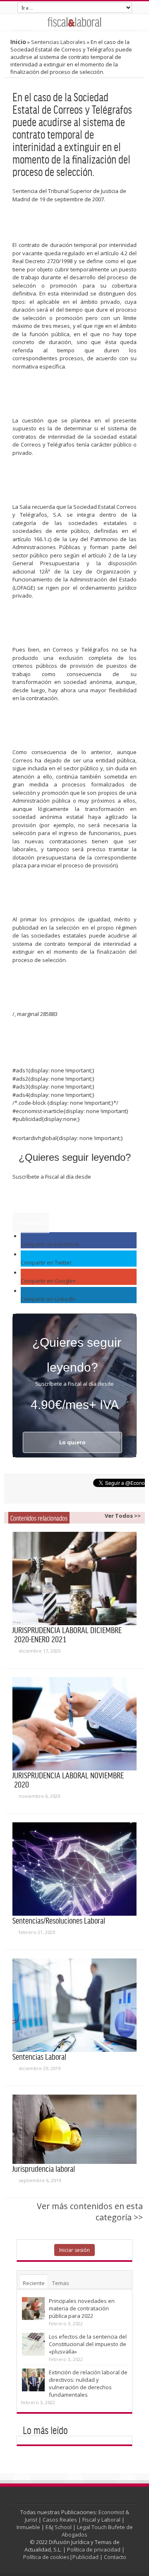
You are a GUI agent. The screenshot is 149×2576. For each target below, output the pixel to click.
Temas (61, 2283)
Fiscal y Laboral (101, 2520)
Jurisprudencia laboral (44, 2168)
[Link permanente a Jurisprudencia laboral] (74, 2129)
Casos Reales (60, 2520)
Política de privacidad (94, 2549)
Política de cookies (46, 2557)
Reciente (34, 2283)
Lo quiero (31, 1223)
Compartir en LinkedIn (48, 1299)
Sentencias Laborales (58, 42)
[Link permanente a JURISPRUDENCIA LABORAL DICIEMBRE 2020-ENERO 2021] (74, 1579)
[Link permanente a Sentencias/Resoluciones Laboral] (74, 1869)
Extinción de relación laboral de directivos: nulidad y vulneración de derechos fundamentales (88, 2383)
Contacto (115, 2557)
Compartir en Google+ (48, 1281)
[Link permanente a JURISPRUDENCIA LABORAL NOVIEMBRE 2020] (74, 1724)
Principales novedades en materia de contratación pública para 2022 (82, 2308)
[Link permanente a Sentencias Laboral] (74, 2005)
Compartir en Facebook (50, 1244)
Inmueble (28, 2527)
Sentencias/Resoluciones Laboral (59, 1920)
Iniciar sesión (74, 2250)
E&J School (59, 2527)
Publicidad (85, 2557)
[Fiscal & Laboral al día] (74, 22)
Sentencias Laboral (39, 2056)
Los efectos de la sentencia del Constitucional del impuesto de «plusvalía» (88, 2344)
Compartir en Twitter (46, 1262)
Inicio (18, 42)
